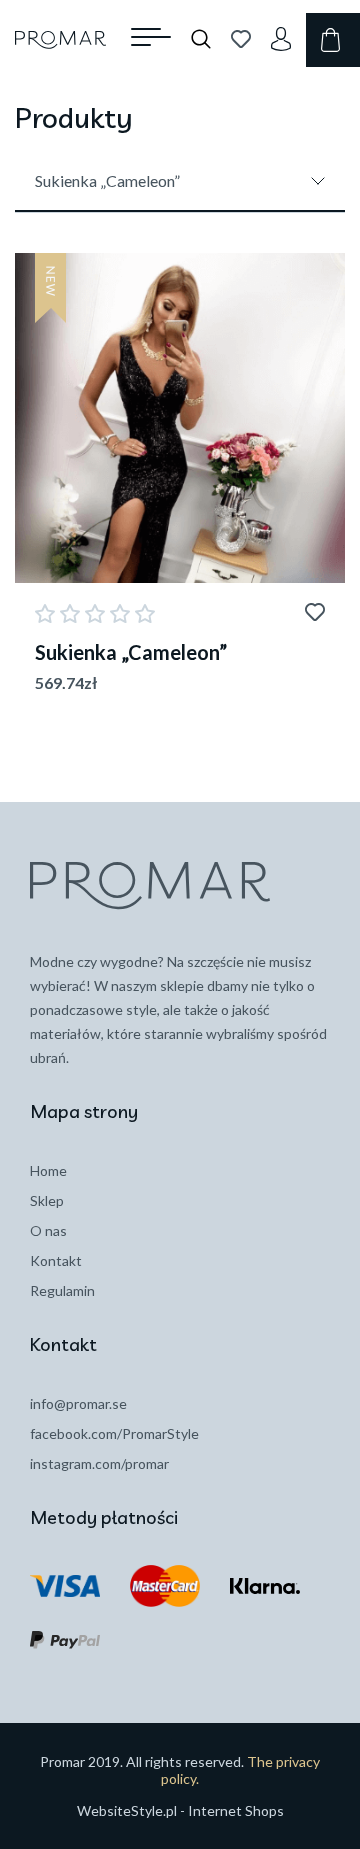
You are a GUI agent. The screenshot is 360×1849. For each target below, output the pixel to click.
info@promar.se (78, 1403)
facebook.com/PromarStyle (114, 1433)
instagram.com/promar (99, 1463)
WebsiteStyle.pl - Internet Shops (180, 1810)
